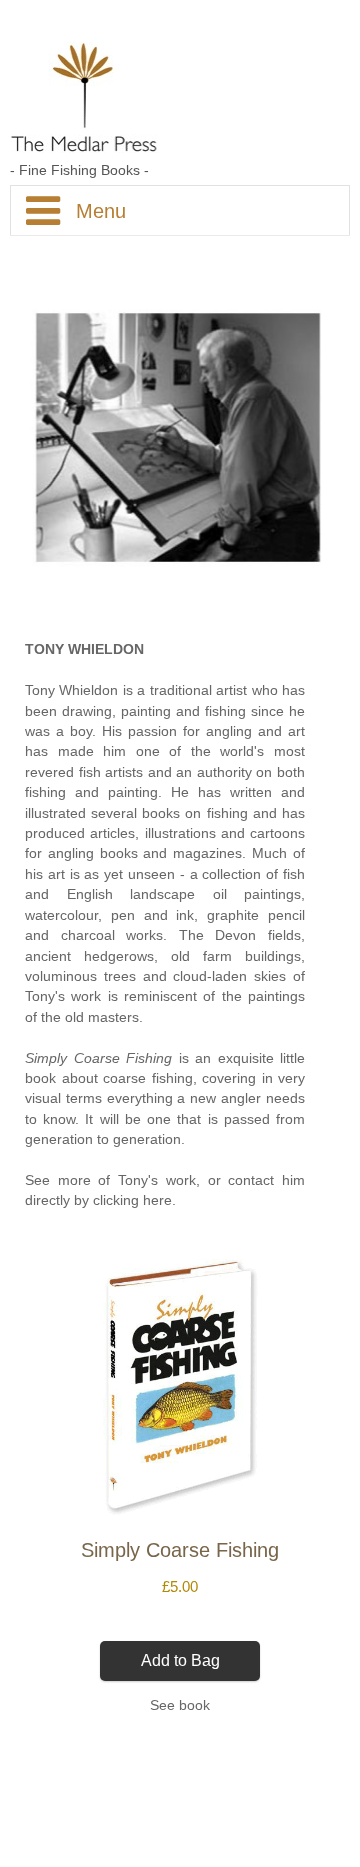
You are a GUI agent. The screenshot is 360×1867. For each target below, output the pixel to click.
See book (180, 1705)
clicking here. (134, 1200)
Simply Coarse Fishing (98, 1058)
